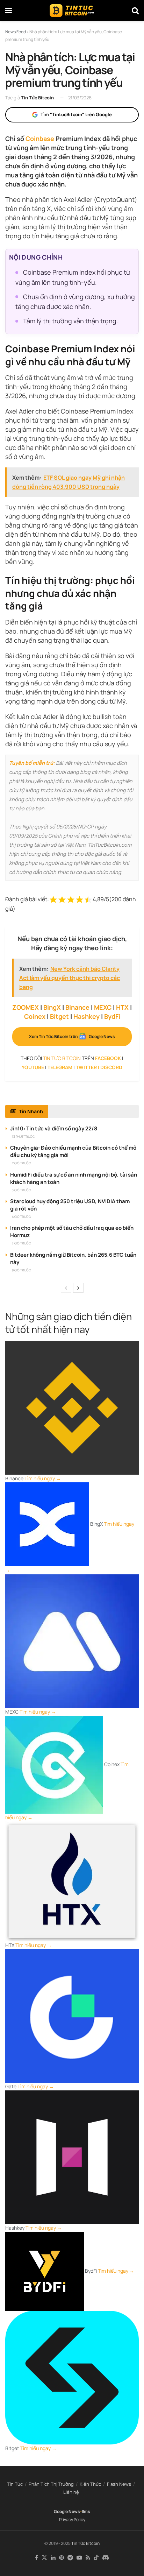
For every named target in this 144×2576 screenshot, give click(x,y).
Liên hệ (71, 2492)
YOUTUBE (33, 1067)
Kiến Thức (90, 2484)
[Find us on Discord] (106, 2558)
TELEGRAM (60, 1067)
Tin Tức (15, 2484)
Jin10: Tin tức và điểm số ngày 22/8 (54, 1128)
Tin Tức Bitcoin (37, 98)
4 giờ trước (21, 1217)
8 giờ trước (21, 1270)
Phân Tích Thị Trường (51, 2484)
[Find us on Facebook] (37, 2558)
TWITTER (86, 1067)
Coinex (35, 1016)
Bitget (59, 1016)
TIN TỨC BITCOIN (62, 1058)
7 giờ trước (21, 1243)
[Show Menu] (9, 10)
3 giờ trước (21, 1190)
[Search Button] (135, 10)
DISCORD (111, 1067)
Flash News (119, 2484)
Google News (67, 2511)
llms (86, 2511)
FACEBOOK (108, 1058)
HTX (122, 1007)
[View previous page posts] (66, 1288)
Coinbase (40, 139)
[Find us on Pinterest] (62, 2558)
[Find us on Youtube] (79, 2558)
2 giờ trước (21, 1163)
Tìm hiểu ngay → (43, 1478)
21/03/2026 (80, 98)
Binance (77, 1007)
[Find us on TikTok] (96, 2558)
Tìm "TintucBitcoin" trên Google (76, 114)
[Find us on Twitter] (44, 2558)
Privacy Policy (72, 2519)
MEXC (103, 1007)
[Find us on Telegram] (70, 2558)
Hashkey (87, 1016)
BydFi (112, 1016)
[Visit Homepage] (72, 10)
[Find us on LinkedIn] (53, 2558)
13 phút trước (23, 1137)
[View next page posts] (78, 1288)
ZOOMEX (26, 1007)
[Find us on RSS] (88, 2558)
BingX (52, 1007)
